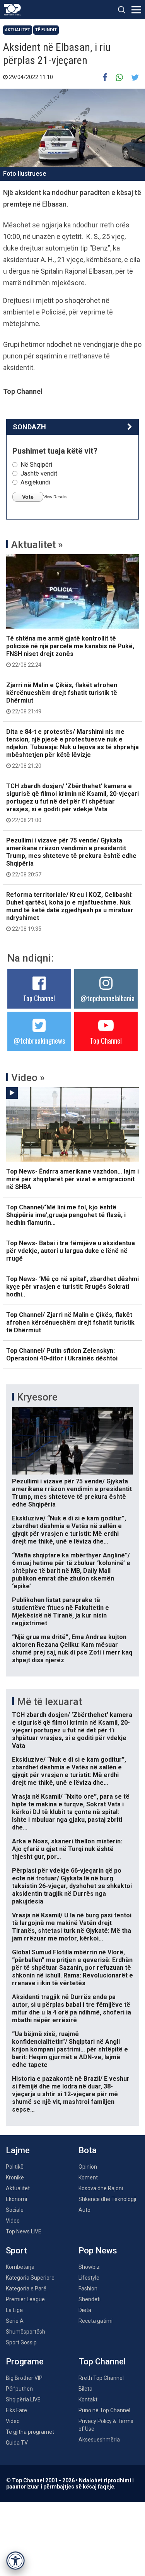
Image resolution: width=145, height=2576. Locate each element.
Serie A (15, 2321)
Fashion (88, 2288)
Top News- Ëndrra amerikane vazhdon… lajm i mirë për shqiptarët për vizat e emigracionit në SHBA (72, 1179)
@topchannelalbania (107, 998)
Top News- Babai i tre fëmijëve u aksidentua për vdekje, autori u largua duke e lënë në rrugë (71, 1251)
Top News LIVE (24, 2231)
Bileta (85, 2389)
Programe (25, 2362)
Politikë (15, 2167)
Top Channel (39, 998)
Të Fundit (46, 30)
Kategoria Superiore (30, 2278)
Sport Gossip (21, 2342)
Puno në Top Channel (104, 2410)
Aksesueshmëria (99, 2440)
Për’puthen (19, 2389)
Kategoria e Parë (26, 2288)
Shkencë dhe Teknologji (107, 2199)
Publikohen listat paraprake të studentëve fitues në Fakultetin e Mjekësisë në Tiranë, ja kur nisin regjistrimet (61, 1612)
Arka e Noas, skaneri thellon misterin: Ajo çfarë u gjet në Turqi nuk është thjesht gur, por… (67, 1849)
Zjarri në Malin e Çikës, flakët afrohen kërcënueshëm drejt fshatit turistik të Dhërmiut (62, 698)
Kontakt (88, 2399)
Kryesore (37, 1397)
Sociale (15, 2210)
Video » (28, 1078)
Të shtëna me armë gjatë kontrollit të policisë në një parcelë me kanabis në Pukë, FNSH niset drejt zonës (70, 651)
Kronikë (15, 2177)
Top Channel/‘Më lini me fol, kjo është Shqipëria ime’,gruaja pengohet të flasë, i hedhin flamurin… (66, 1215)
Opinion (88, 2167)
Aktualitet (18, 30)
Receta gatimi (96, 2321)
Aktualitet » (37, 545)
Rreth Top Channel (101, 2378)
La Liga (14, 2310)
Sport (16, 2251)
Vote (28, 497)
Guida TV (17, 2443)
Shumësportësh (26, 2332)
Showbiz (89, 2267)
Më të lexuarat (49, 1702)
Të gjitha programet (30, 2432)
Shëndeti (90, 2299)
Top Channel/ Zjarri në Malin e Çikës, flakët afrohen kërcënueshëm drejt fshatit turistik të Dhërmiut (70, 1322)
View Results (55, 497)
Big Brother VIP (24, 2378)
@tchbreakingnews (39, 1041)
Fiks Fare (16, 2410)
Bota (88, 2150)
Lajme (18, 2150)
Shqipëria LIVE (23, 2399)
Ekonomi (16, 2199)
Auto (84, 2210)
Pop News (98, 2251)
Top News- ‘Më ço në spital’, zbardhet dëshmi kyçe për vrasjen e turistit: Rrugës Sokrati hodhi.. (72, 1287)
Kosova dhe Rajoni (101, 2188)
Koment (88, 2177)
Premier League (25, 2299)
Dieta (85, 2310)
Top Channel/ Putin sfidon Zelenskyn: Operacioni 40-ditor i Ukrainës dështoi (62, 1354)
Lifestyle (89, 2278)
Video (13, 2221)
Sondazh (29, 427)
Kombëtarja (20, 2267)
